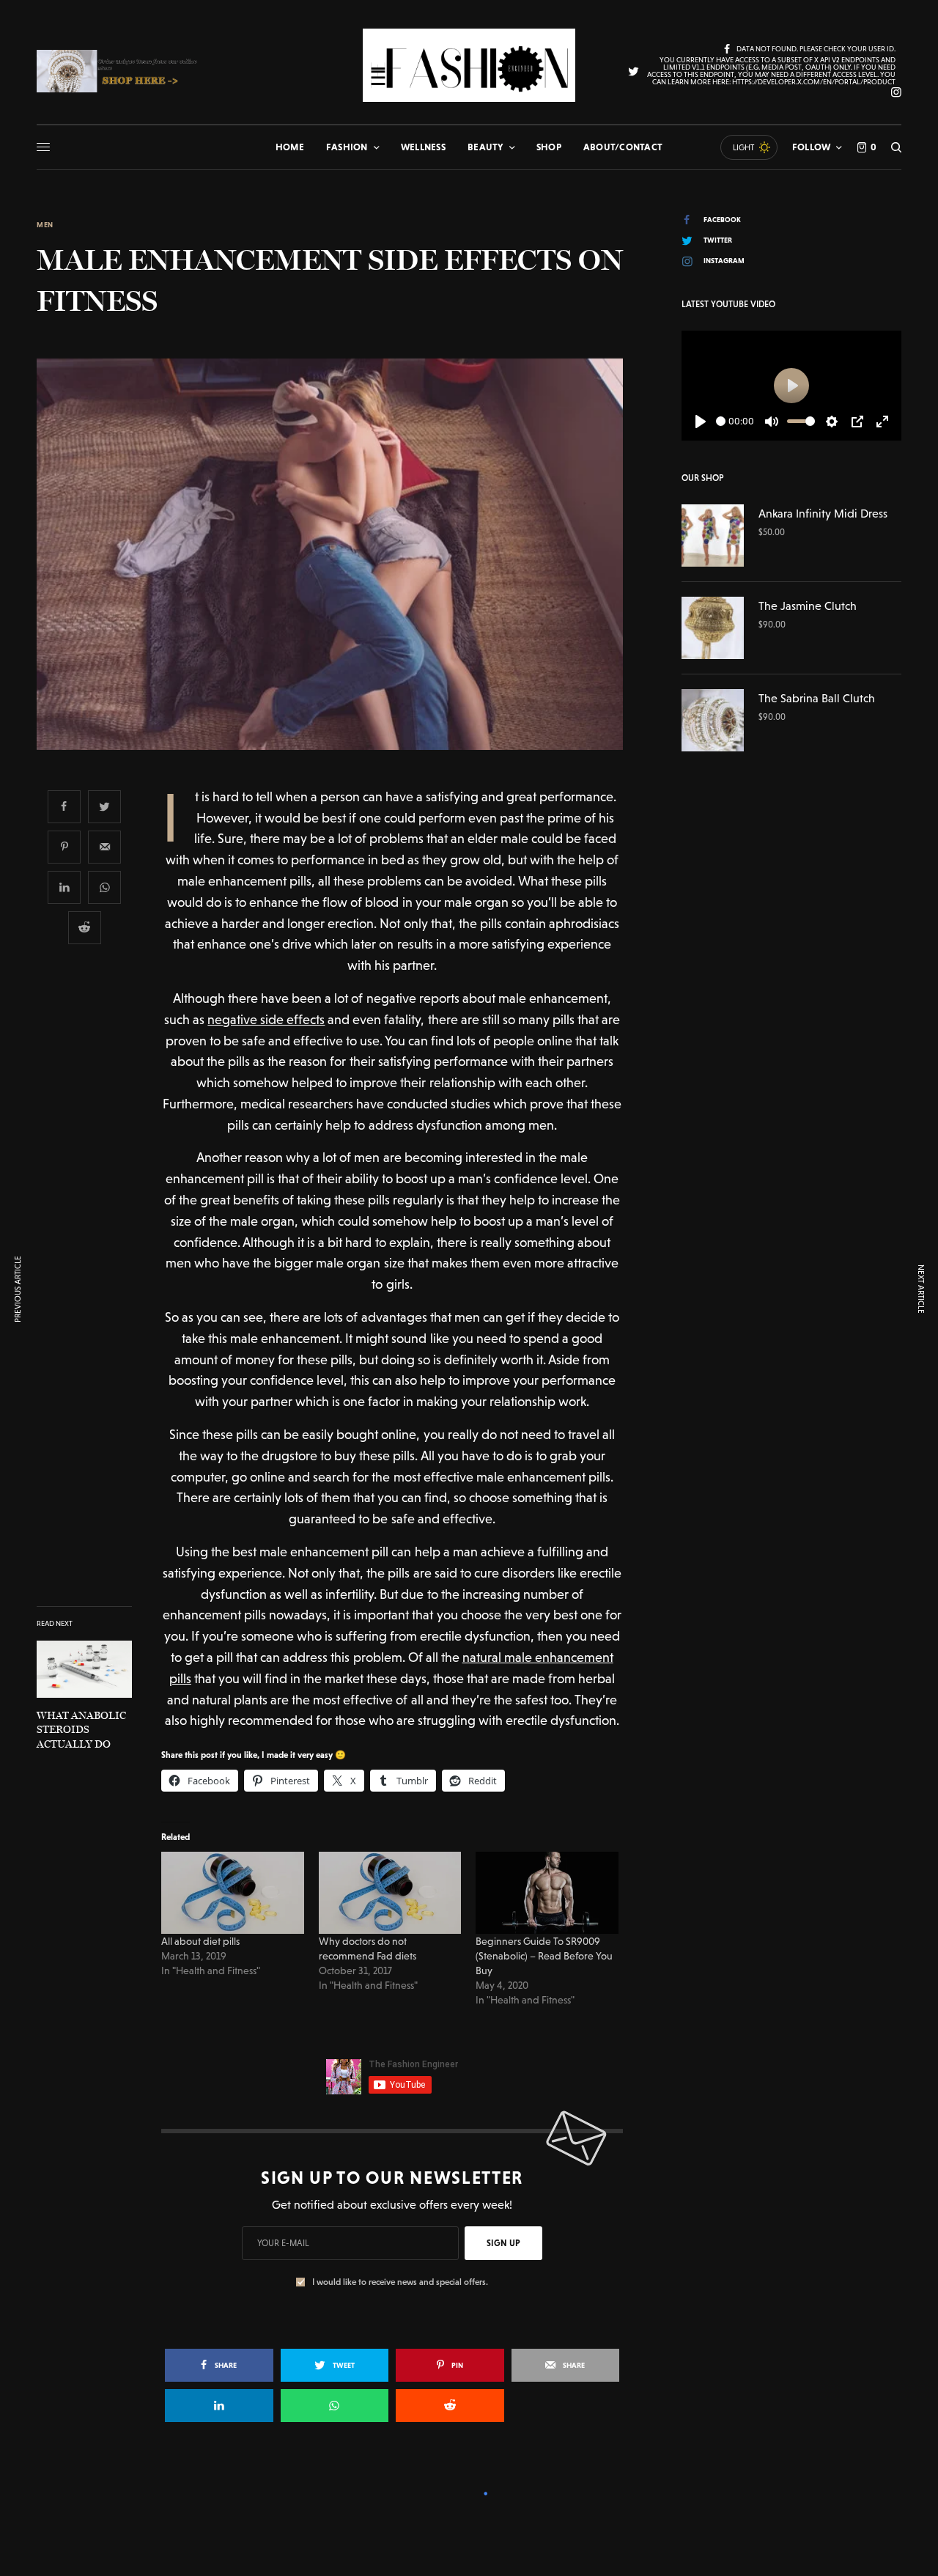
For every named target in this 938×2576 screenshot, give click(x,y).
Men (45, 225)
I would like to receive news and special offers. (400, 2282)
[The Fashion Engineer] (469, 65)
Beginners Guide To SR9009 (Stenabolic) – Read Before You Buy (544, 1956)
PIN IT (241, 1893)
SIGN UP (503, 2243)
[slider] (721, 421)
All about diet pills (200, 1941)
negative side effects (266, 1019)
